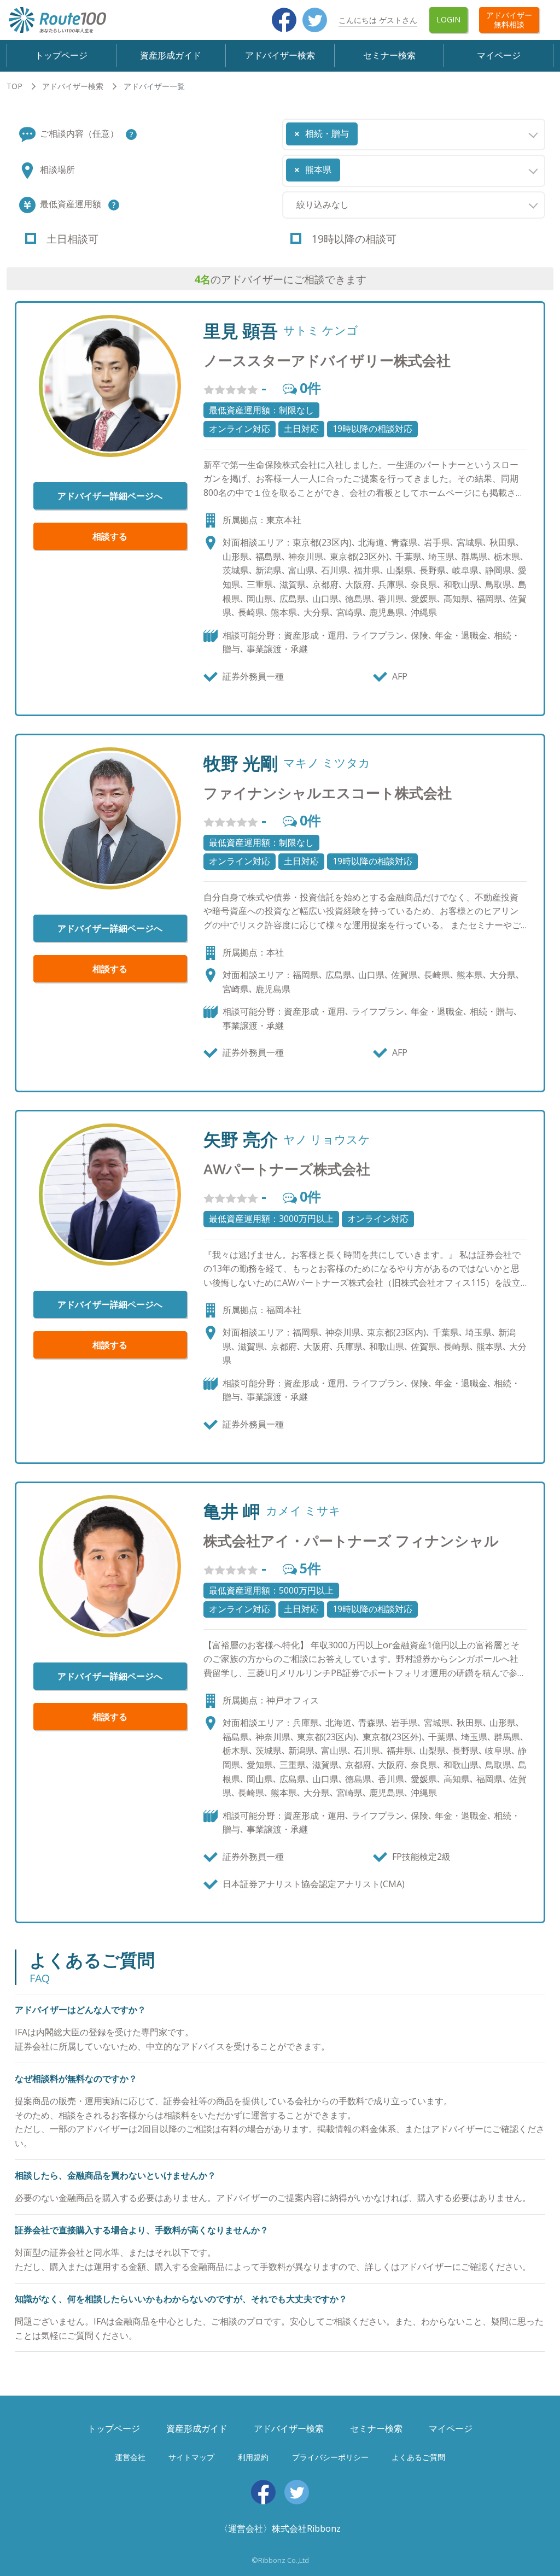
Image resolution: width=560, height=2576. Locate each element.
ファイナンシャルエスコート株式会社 (328, 793)
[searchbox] (364, 130)
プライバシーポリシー (330, 2457)
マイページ (499, 55)
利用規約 (253, 2457)
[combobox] (414, 134)
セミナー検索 (389, 55)
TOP (14, 86)
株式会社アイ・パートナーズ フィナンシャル (351, 1541)
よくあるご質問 (418, 2457)
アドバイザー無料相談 (509, 20)
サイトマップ (191, 2457)
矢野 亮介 (241, 1139)
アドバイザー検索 (280, 55)
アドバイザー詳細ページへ (110, 496)
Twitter (315, 20)
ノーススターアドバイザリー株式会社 (327, 361)
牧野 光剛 (241, 763)
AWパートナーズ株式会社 (287, 1169)
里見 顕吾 (241, 331)
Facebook (284, 20)
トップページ (61, 55)
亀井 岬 (232, 1511)
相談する (110, 536)
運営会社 (130, 2457)
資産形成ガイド (171, 55)
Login (448, 19)
